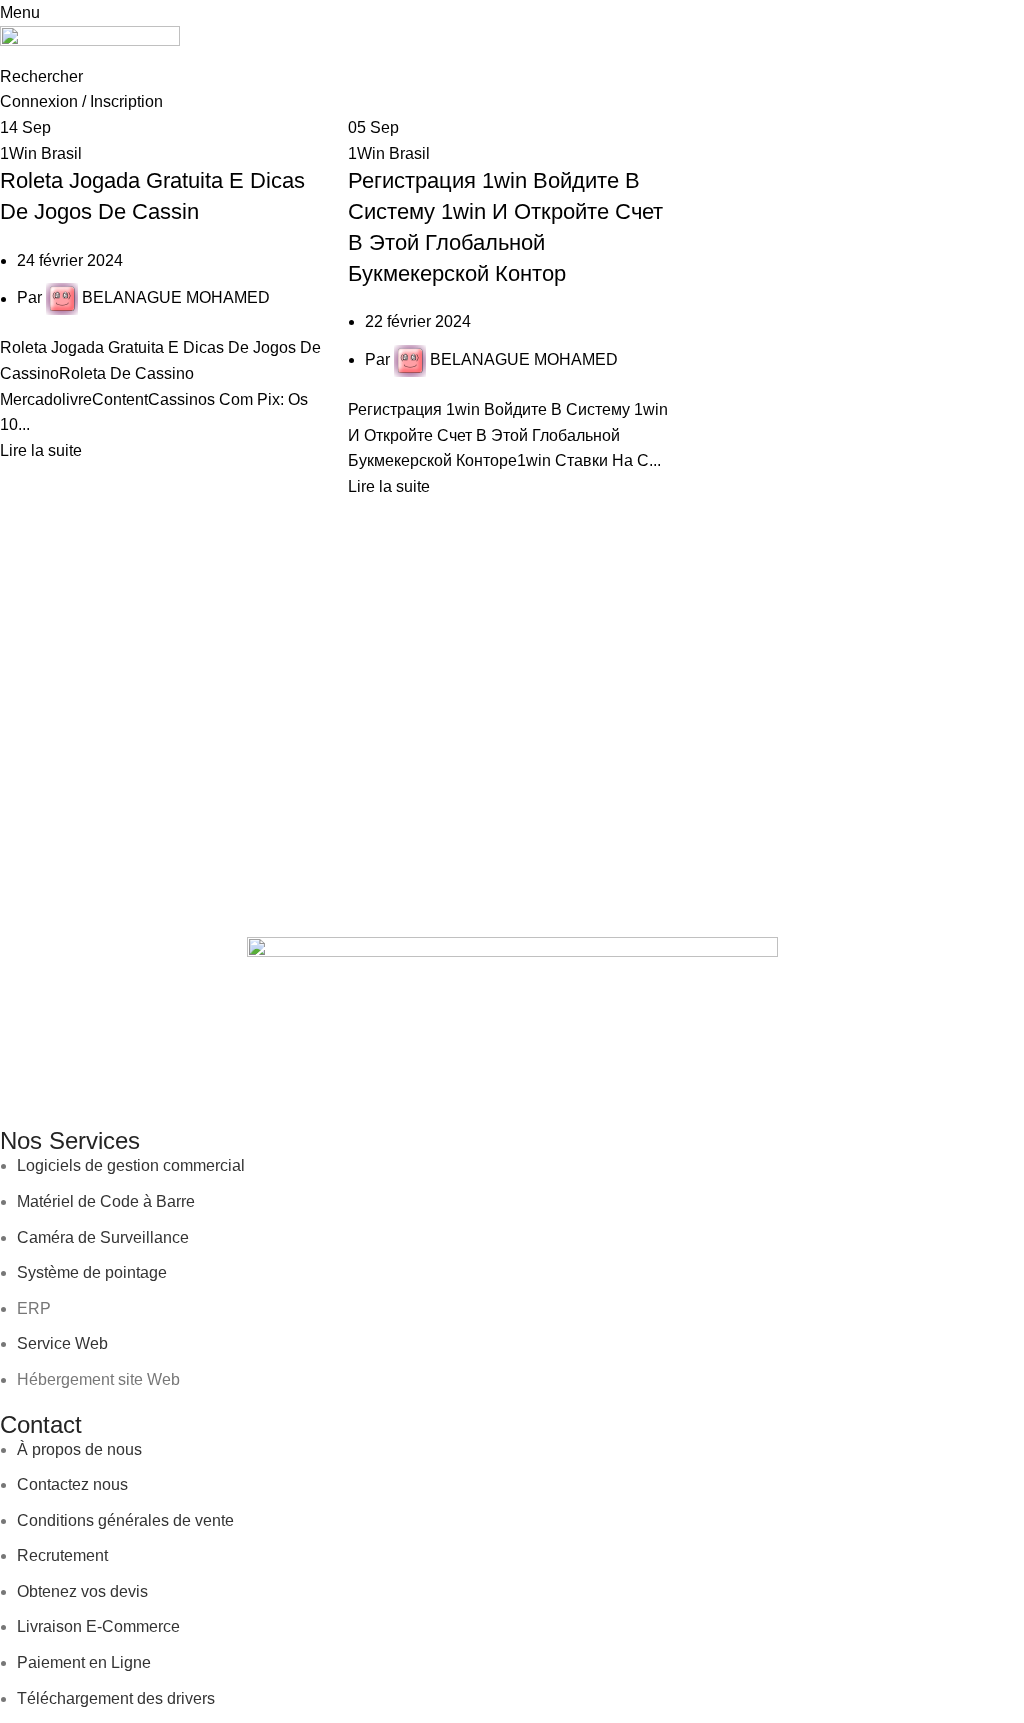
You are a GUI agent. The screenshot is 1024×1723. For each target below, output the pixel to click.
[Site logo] (90, 43)
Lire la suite (41, 450)
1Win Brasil (41, 153)
